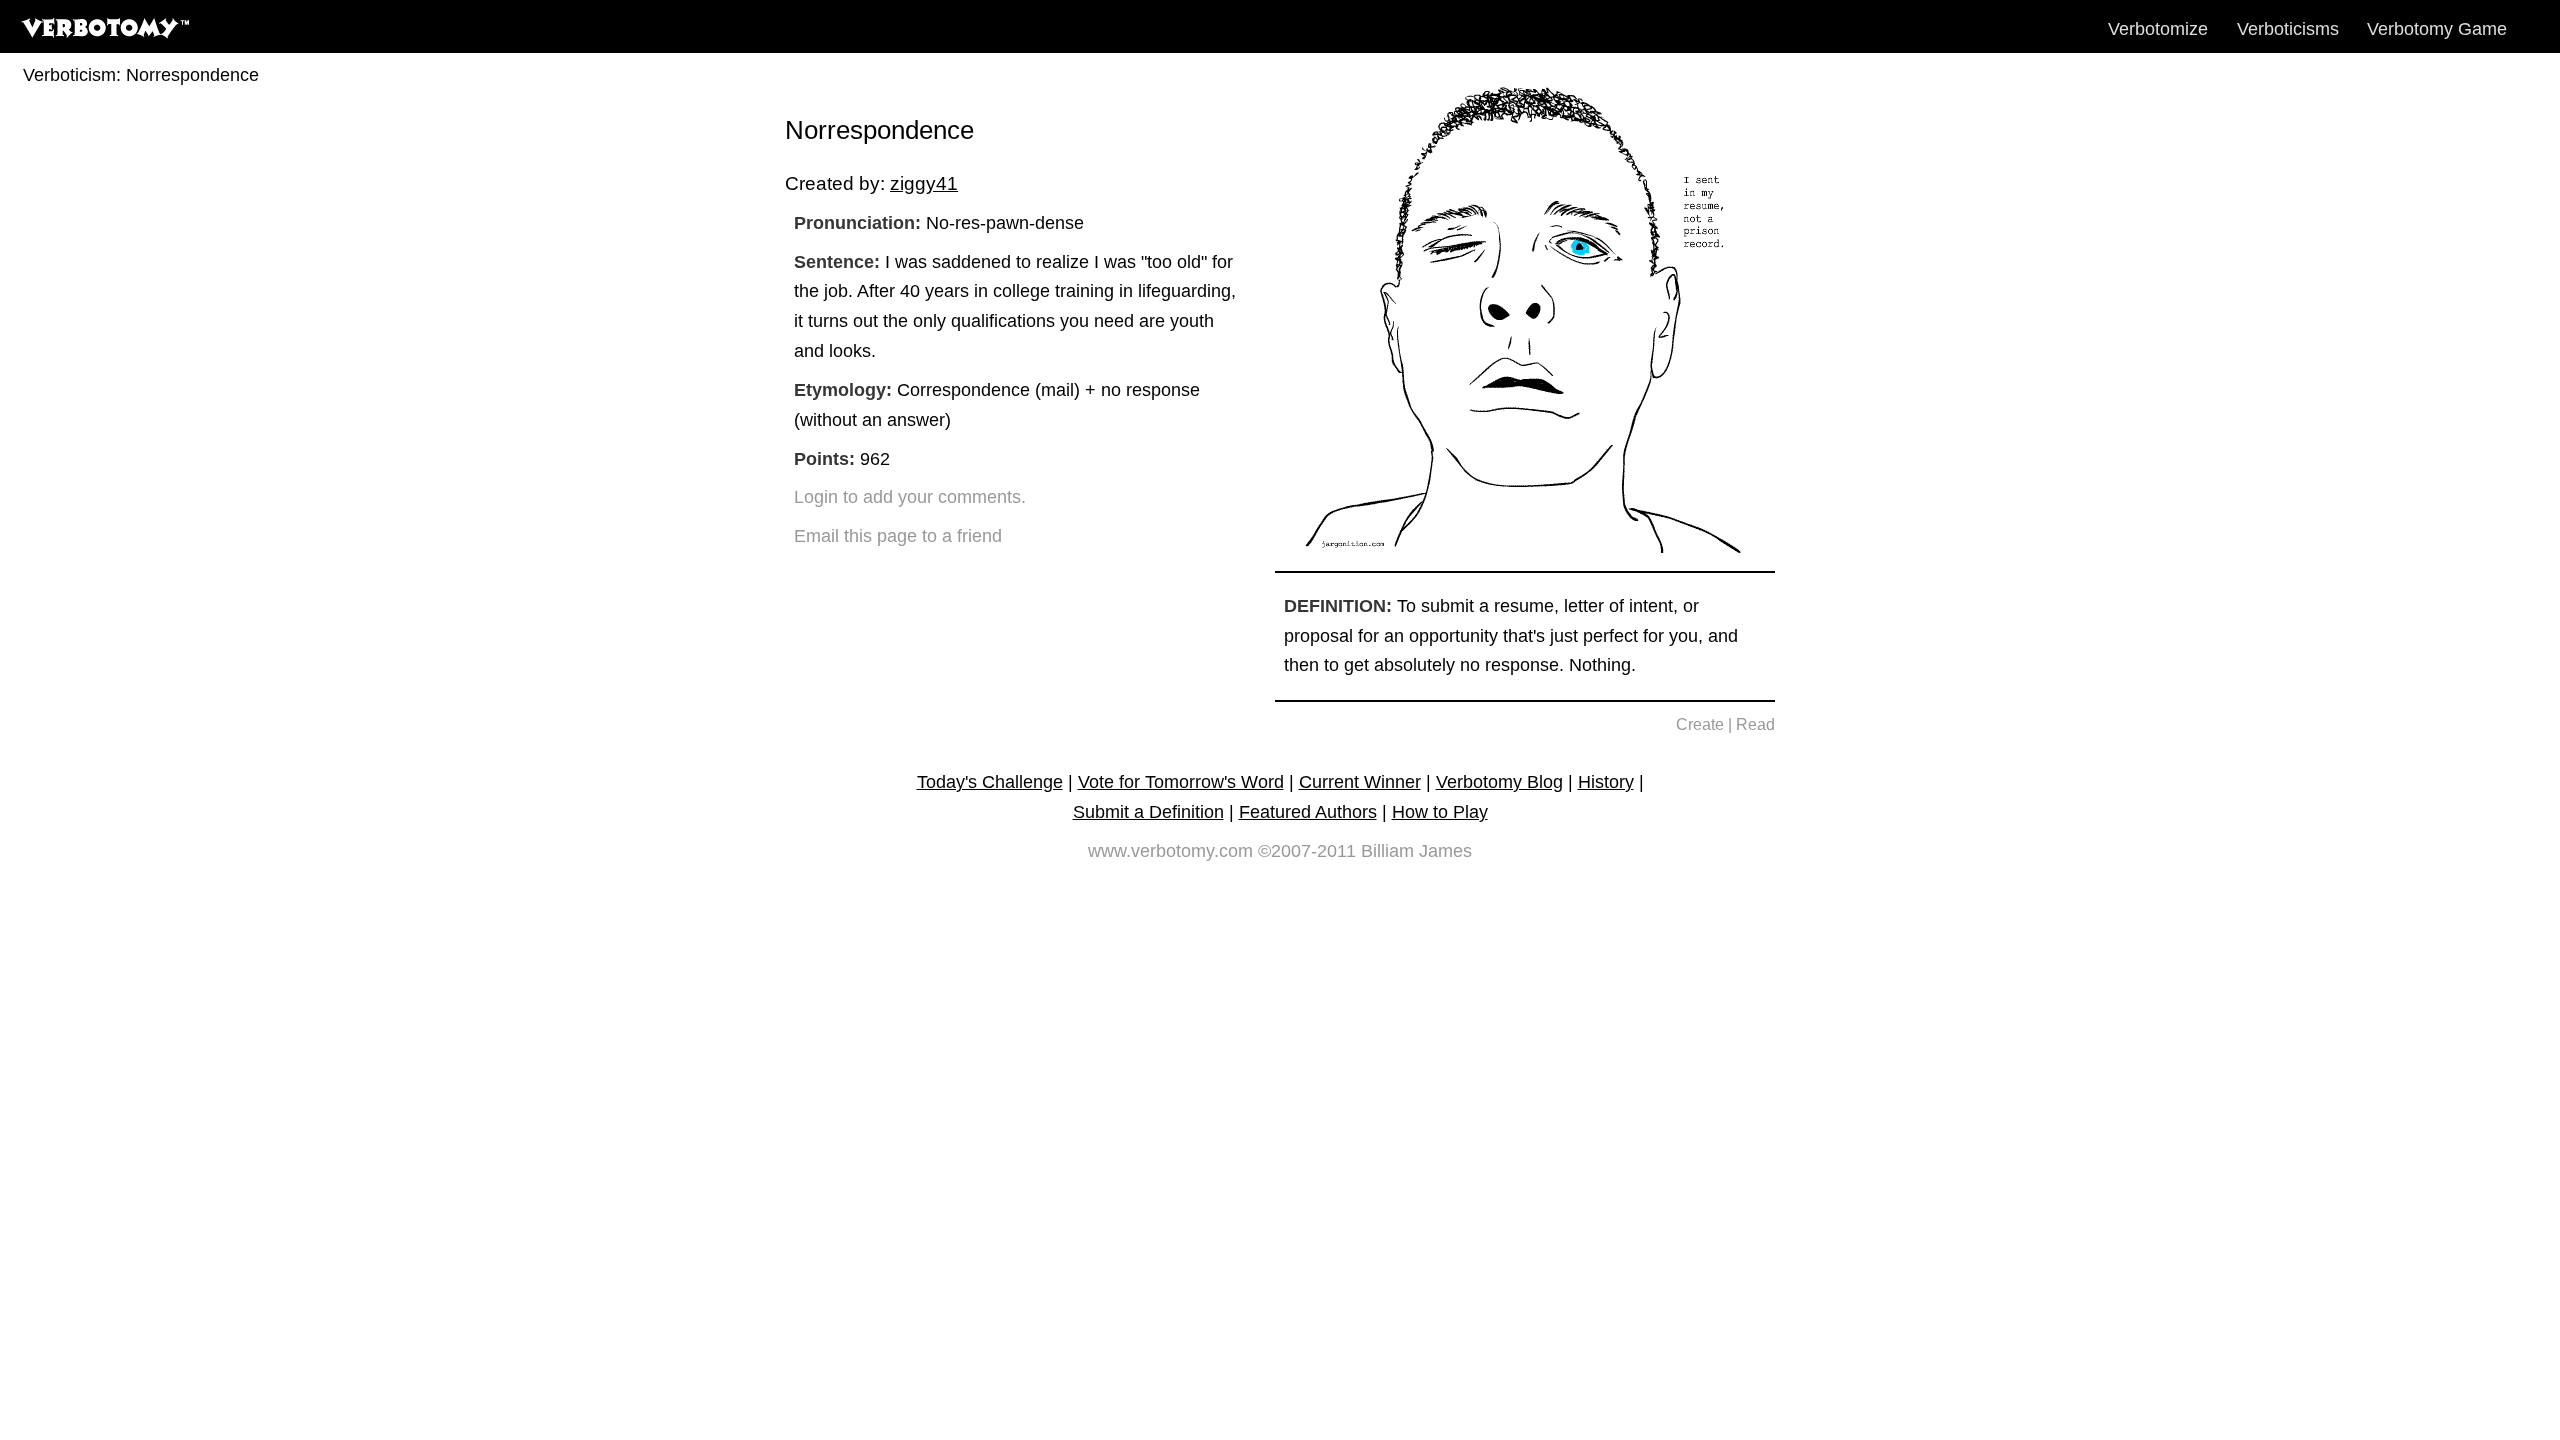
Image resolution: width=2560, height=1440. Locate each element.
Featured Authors (1308, 812)
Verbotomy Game (2437, 29)
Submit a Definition (1148, 812)
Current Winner (1360, 782)
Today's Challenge (990, 782)
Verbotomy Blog (1499, 782)
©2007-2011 (1307, 851)
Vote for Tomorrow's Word (1181, 782)
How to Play (1440, 812)
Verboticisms (2288, 29)
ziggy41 (924, 183)
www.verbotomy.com (1170, 851)
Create (1700, 724)
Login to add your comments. (910, 497)
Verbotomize (2158, 29)
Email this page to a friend (898, 536)
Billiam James (1416, 851)
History (1606, 782)
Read (1755, 724)
